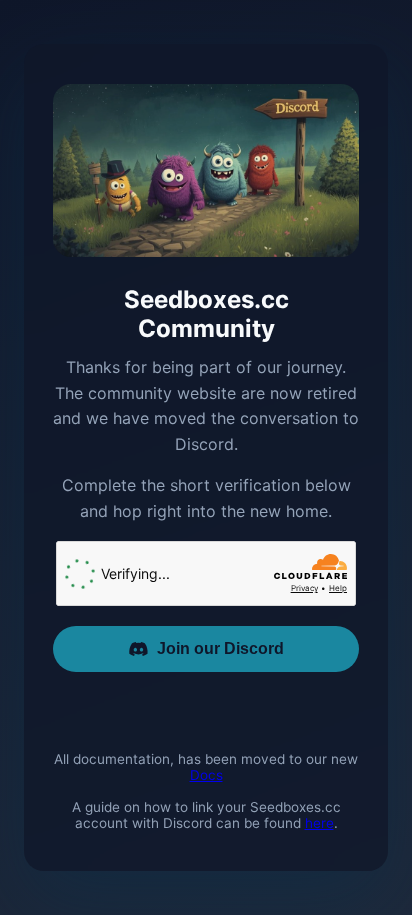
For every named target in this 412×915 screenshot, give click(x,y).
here (319, 823)
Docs (206, 775)
